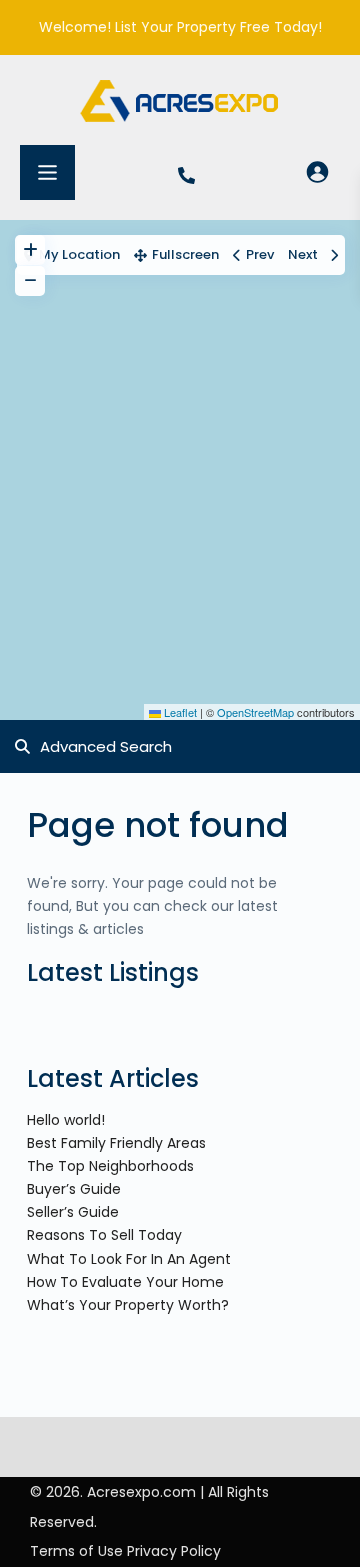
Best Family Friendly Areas (116, 1143)
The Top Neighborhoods (110, 1166)
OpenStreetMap (255, 712)
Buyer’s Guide (74, 1189)
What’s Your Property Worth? (128, 1305)
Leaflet (179, 712)
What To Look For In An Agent (129, 1259)
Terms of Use (76, 1551)
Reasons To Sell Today (104, 1235)
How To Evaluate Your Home (125, 1282)
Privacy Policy (174, 1551)
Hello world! (66, 1120)
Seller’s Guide (73, 1212)
